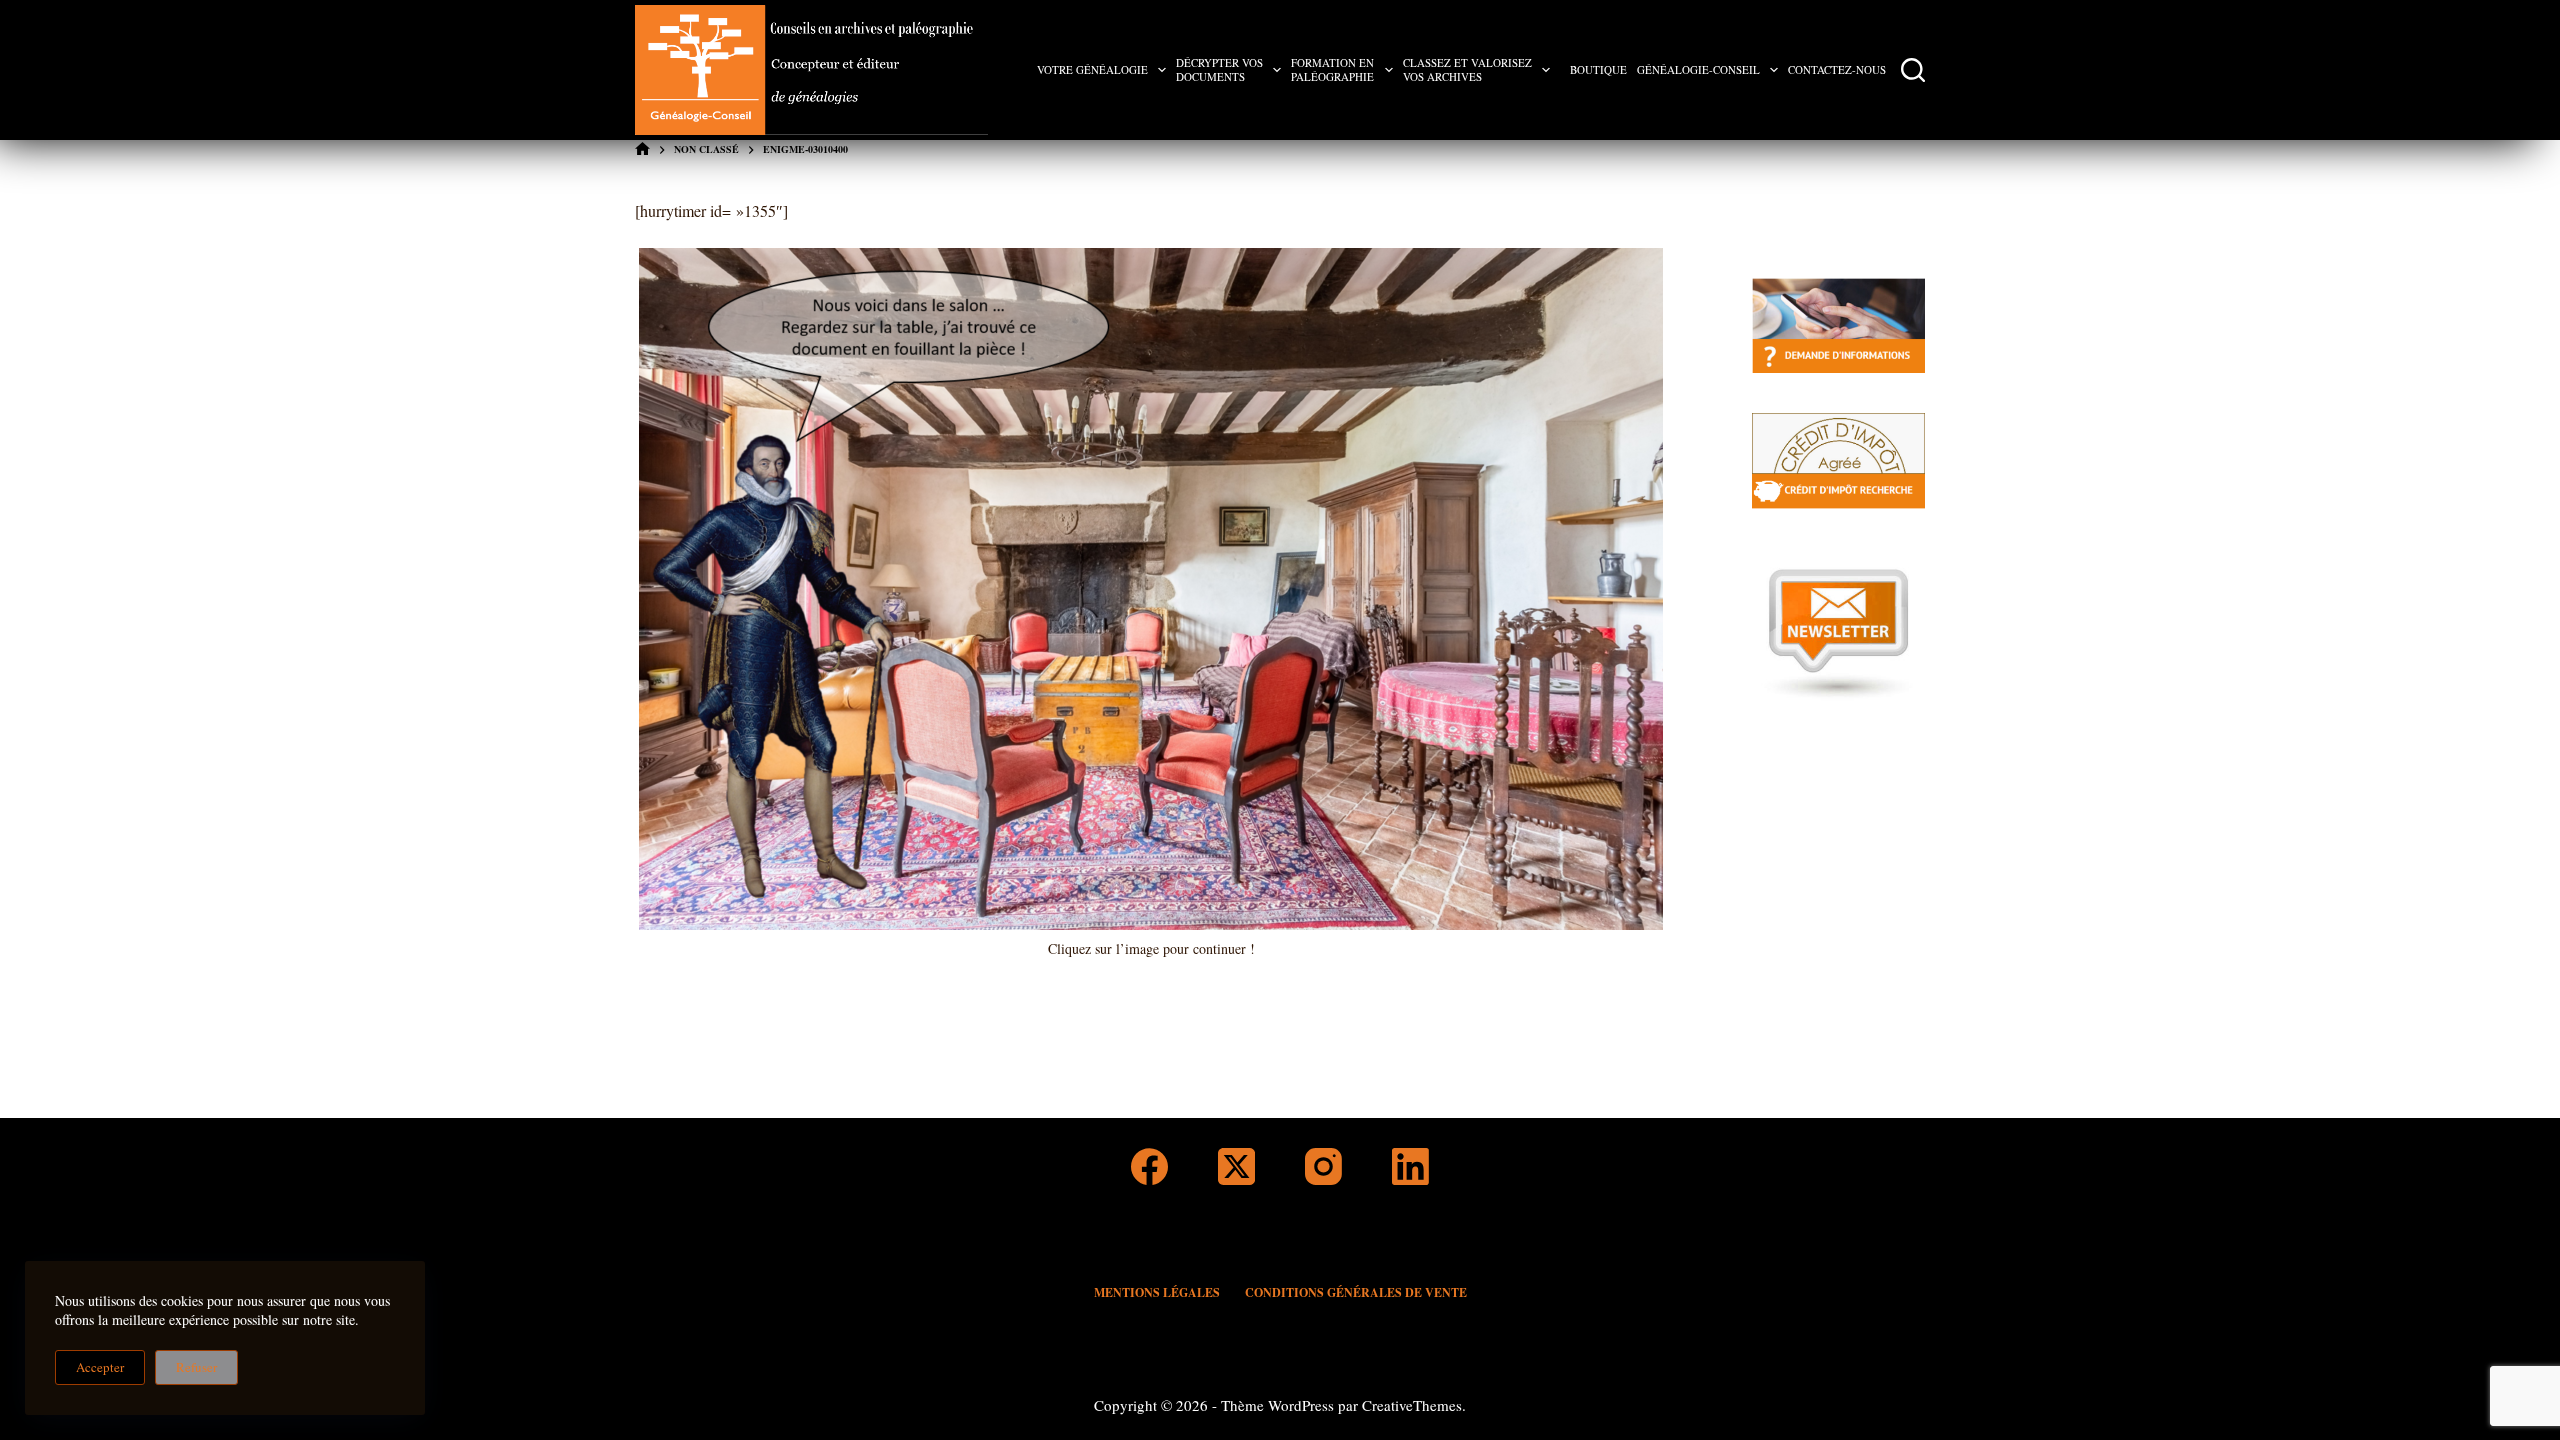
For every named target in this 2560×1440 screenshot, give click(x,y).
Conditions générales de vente (1356, 1293)
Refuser (196, 1367)
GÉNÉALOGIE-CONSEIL (1698, 69)
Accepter (100, 1367)
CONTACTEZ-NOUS (1837, 69)
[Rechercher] (1913, 70)
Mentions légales (1157, 1293)
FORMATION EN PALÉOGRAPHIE (1332, 69)
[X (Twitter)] (1236, 1166)
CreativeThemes (1412, 1405)
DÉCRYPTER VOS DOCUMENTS (1219, 69)
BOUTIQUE (1598, 69)
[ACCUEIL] (642, 149)
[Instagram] (1323, 1166)
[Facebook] (1149, 1166)
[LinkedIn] (1410, 1166)
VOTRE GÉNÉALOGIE (1092, 69)
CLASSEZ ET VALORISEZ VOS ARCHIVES (1467, 69)
